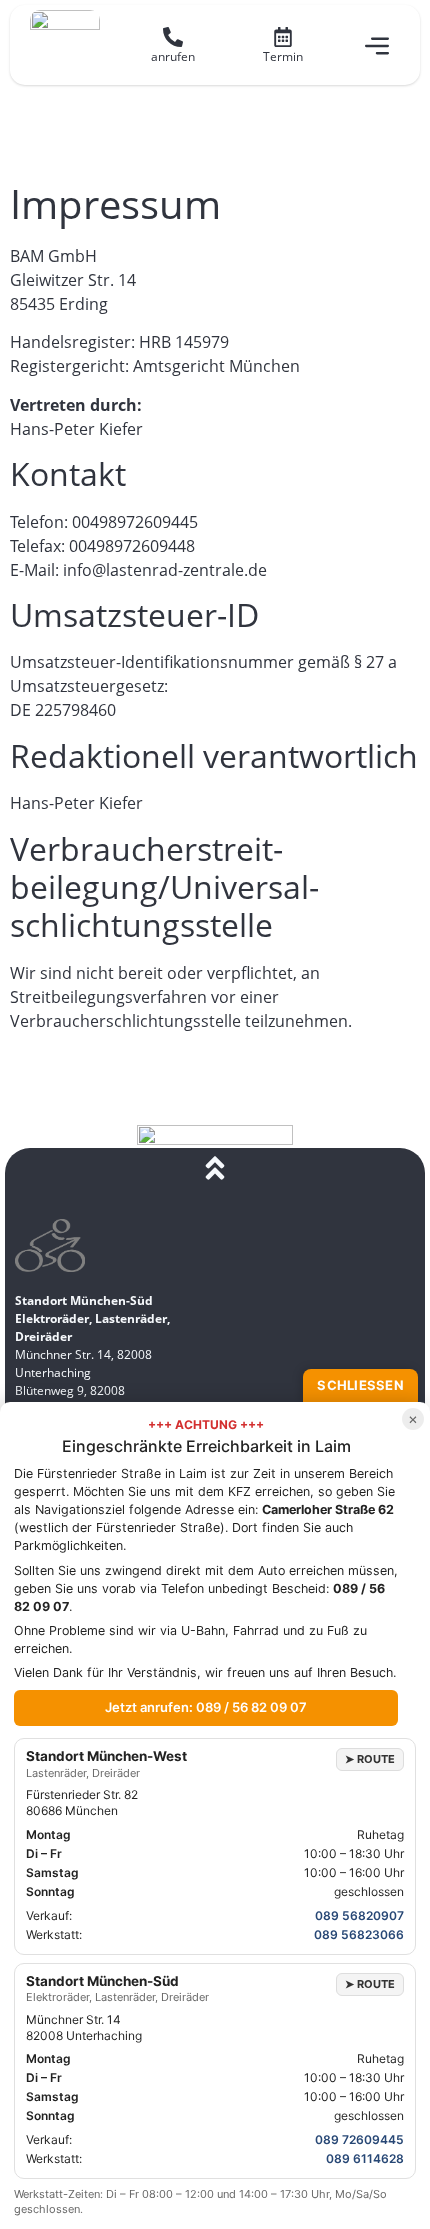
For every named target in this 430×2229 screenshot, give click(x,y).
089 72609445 (359, 2139)
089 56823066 (359, 1934)
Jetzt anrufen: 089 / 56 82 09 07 (206, 1707)
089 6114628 (365, 2158)
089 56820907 (359, 1915)
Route (370, 1759)
